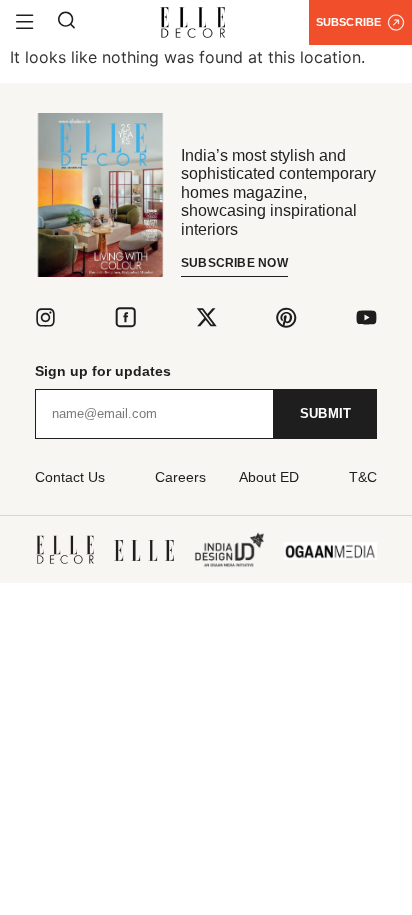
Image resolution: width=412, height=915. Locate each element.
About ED (269, 477)
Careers (180, 477)
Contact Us (70, 477)
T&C (363, 477)
